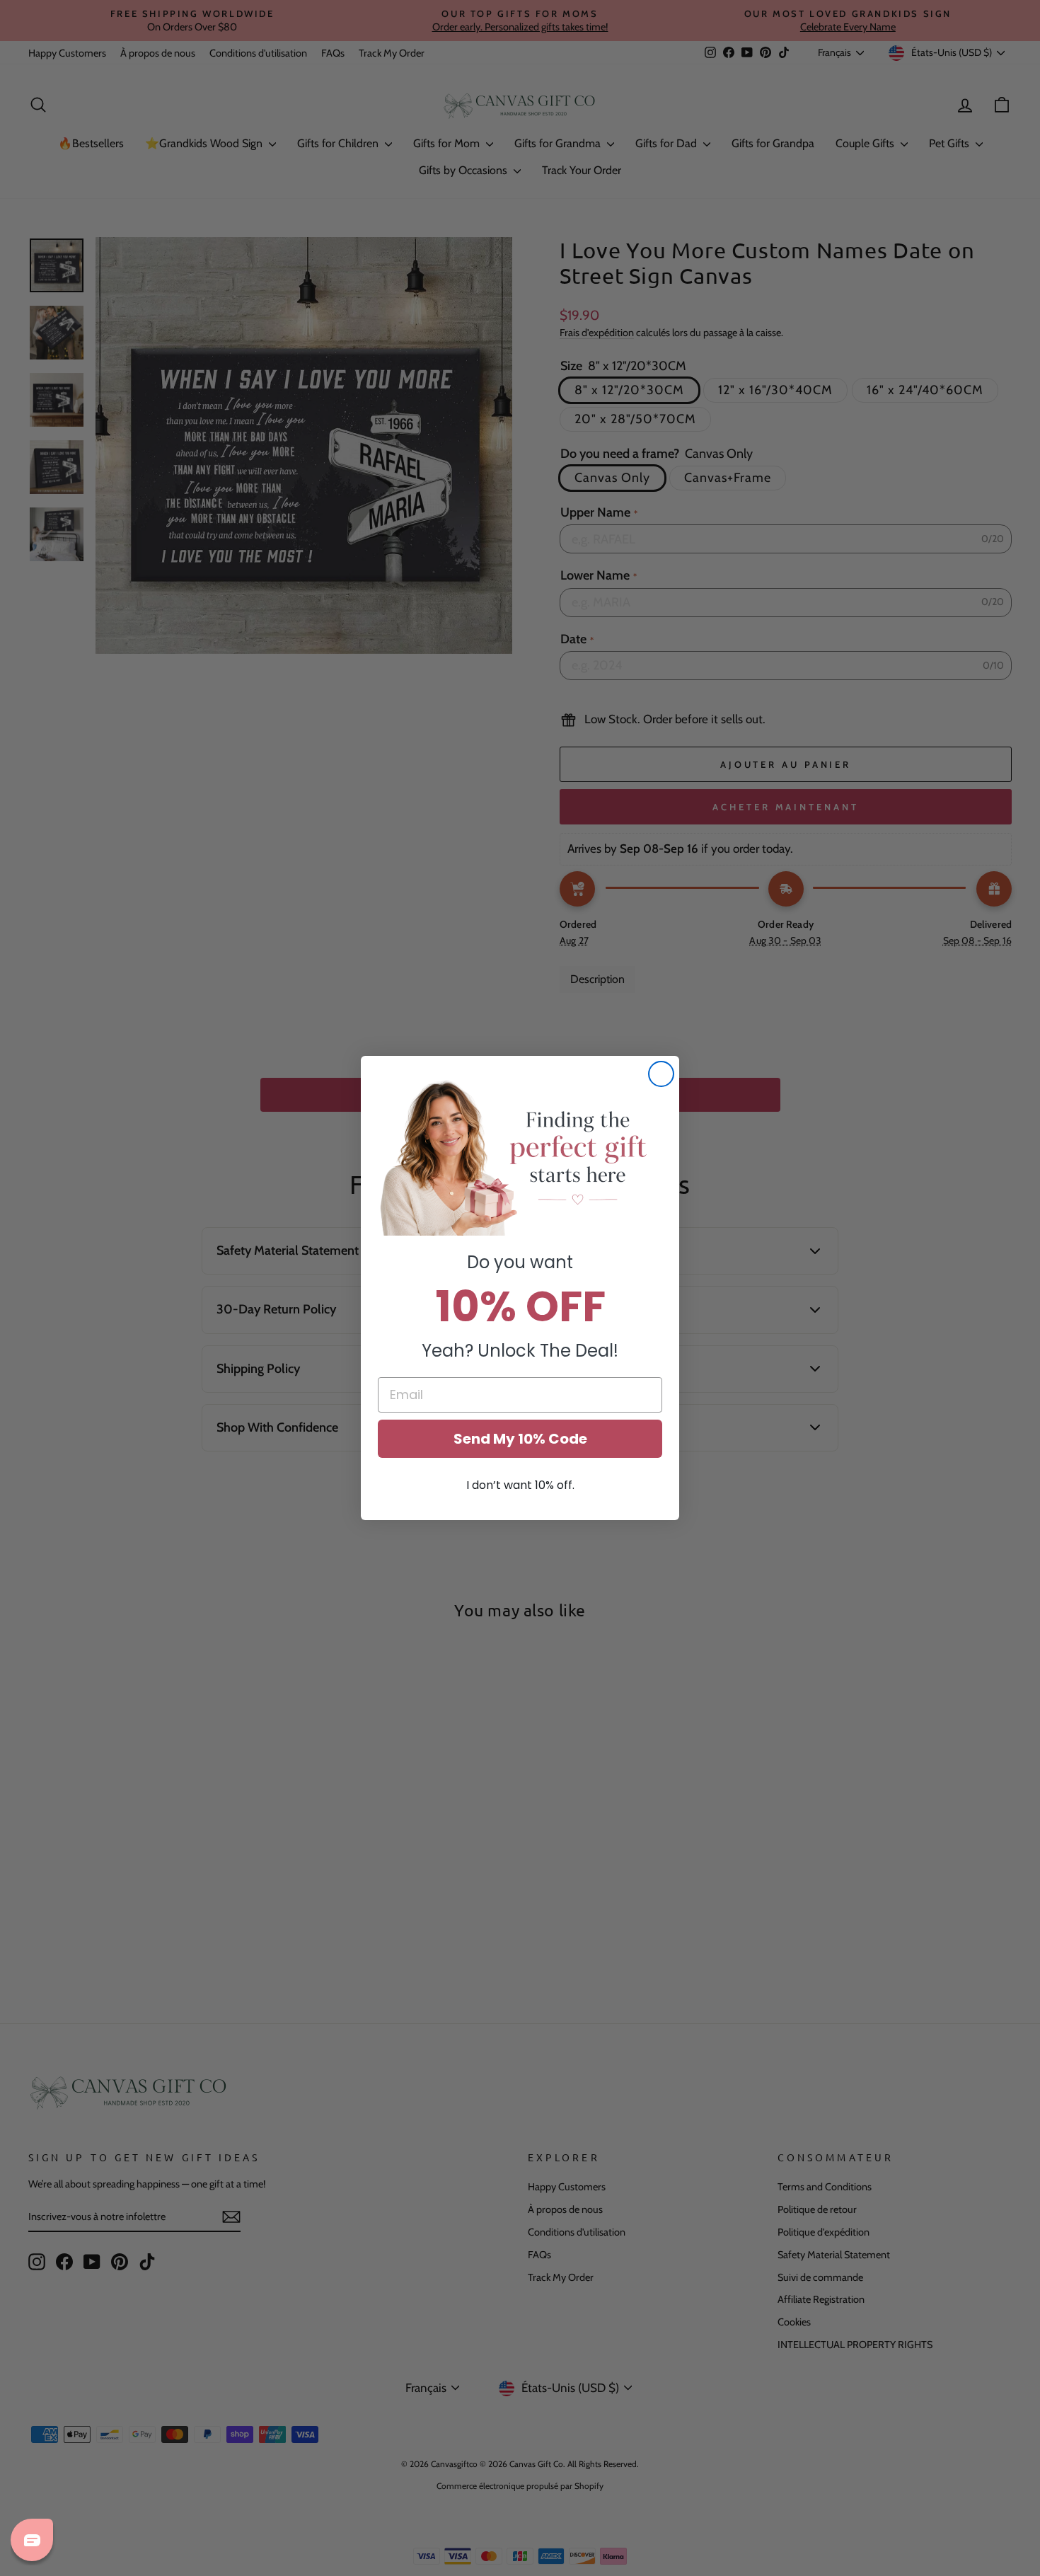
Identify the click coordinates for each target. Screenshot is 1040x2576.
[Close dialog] (661, 1074)
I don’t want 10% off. (520, 1485)
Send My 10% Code (520, 1439)
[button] (520, 1156)
